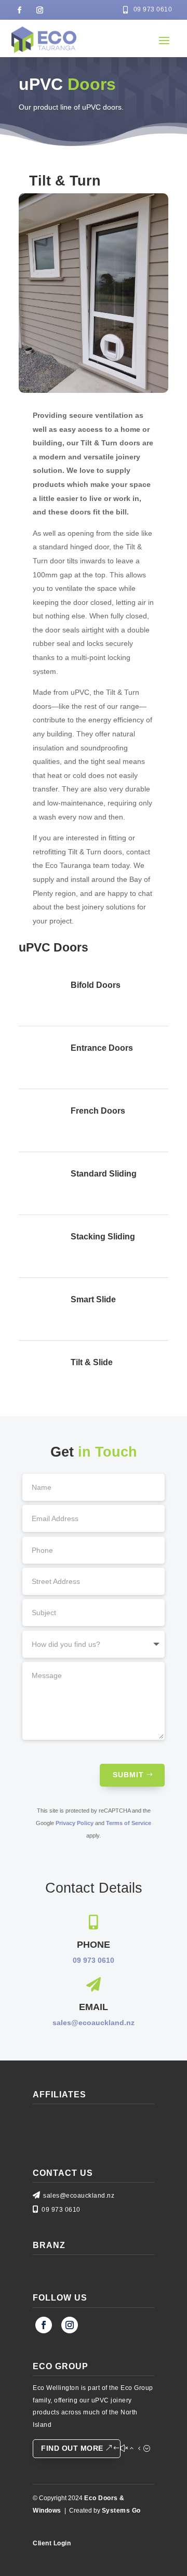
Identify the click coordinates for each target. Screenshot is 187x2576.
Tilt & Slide (92, 1362)
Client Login (52, 2543)
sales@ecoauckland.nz (94, 2023)
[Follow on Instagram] (39, 10)
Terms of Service (129, 1823)
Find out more (72, 2448)
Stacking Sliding (103, 1237)
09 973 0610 (94, 1960)
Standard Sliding (104, 1174)
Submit (128, 1775)
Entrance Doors (102, 1048)
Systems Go (121, 2511)
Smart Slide (93, 1299)
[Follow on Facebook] (19, 10)
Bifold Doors (96, 985)
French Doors (98, 1111)
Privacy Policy (75, 1823)
